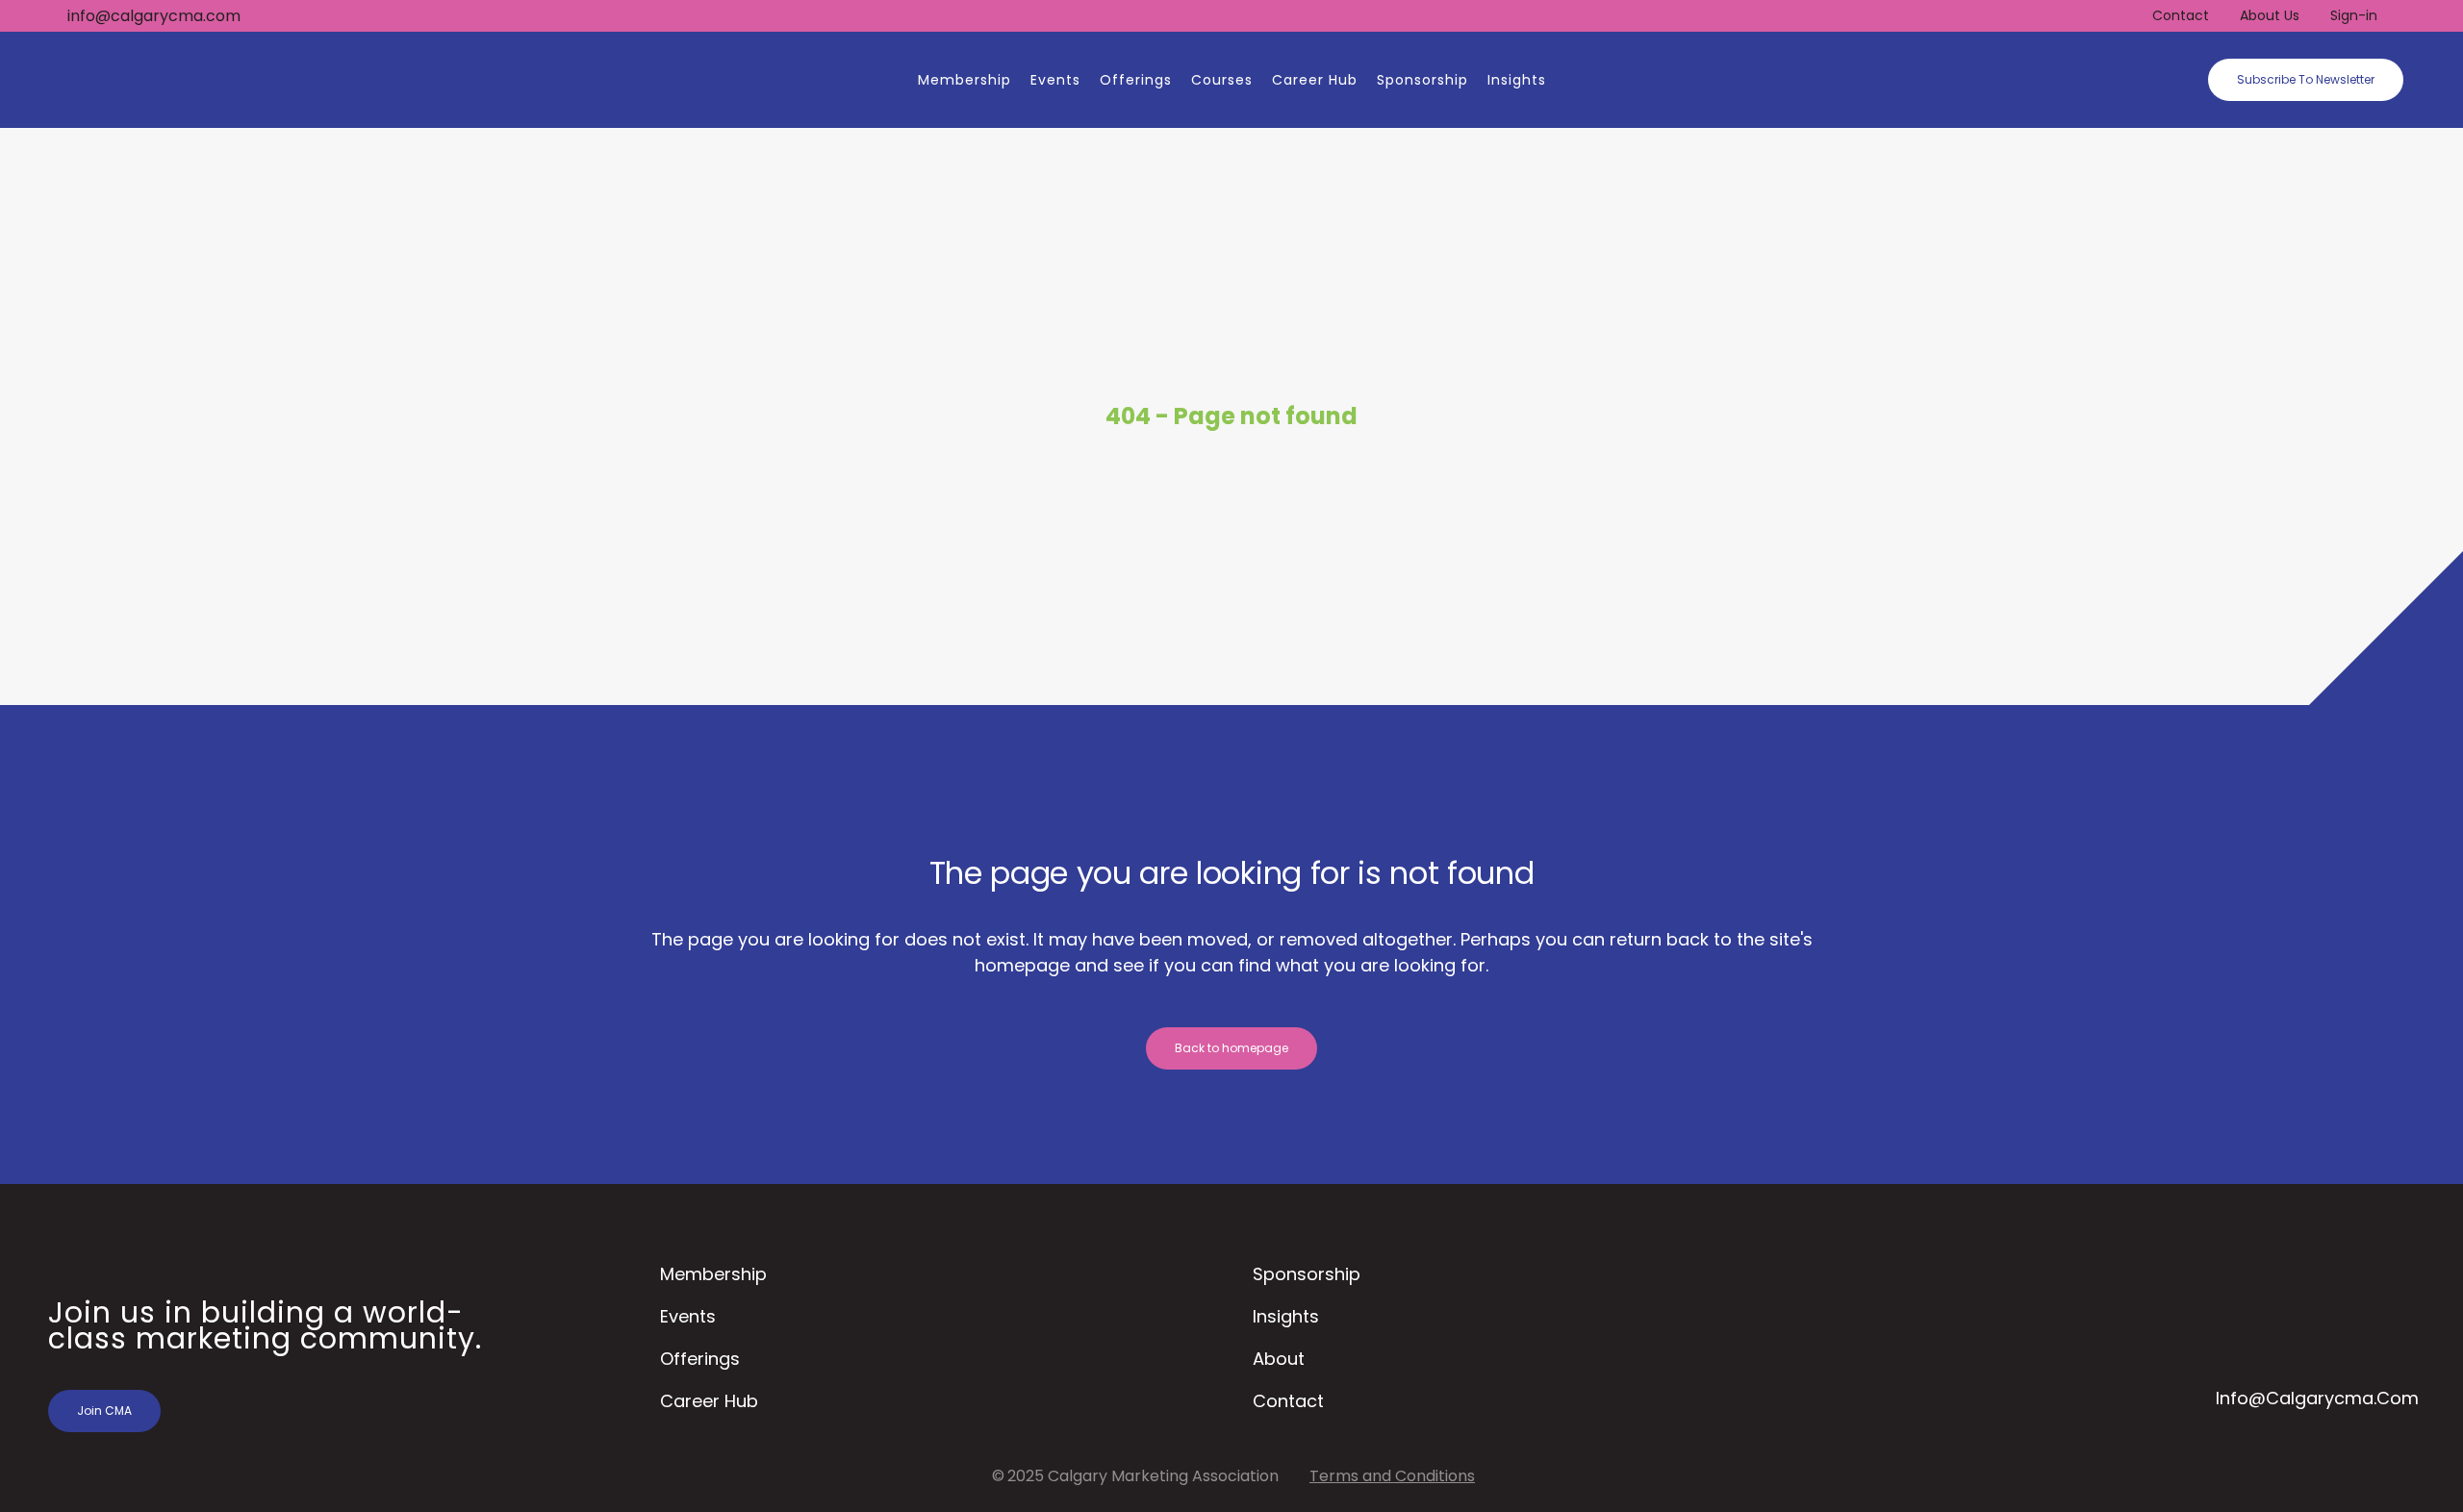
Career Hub (709, 1401)
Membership (713, 1274)
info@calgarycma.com (154, 16)
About (1279, 1359)
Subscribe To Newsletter (2306, 79)
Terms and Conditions (1392, 1476)
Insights (1286, 1316)
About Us (2270, 15)
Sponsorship (1307, 1274)
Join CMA (104, 1411)
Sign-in (2354, 15)
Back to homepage (1231, 1048)
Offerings (700, 1359)
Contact (2181, 15)
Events (688, 1316)
